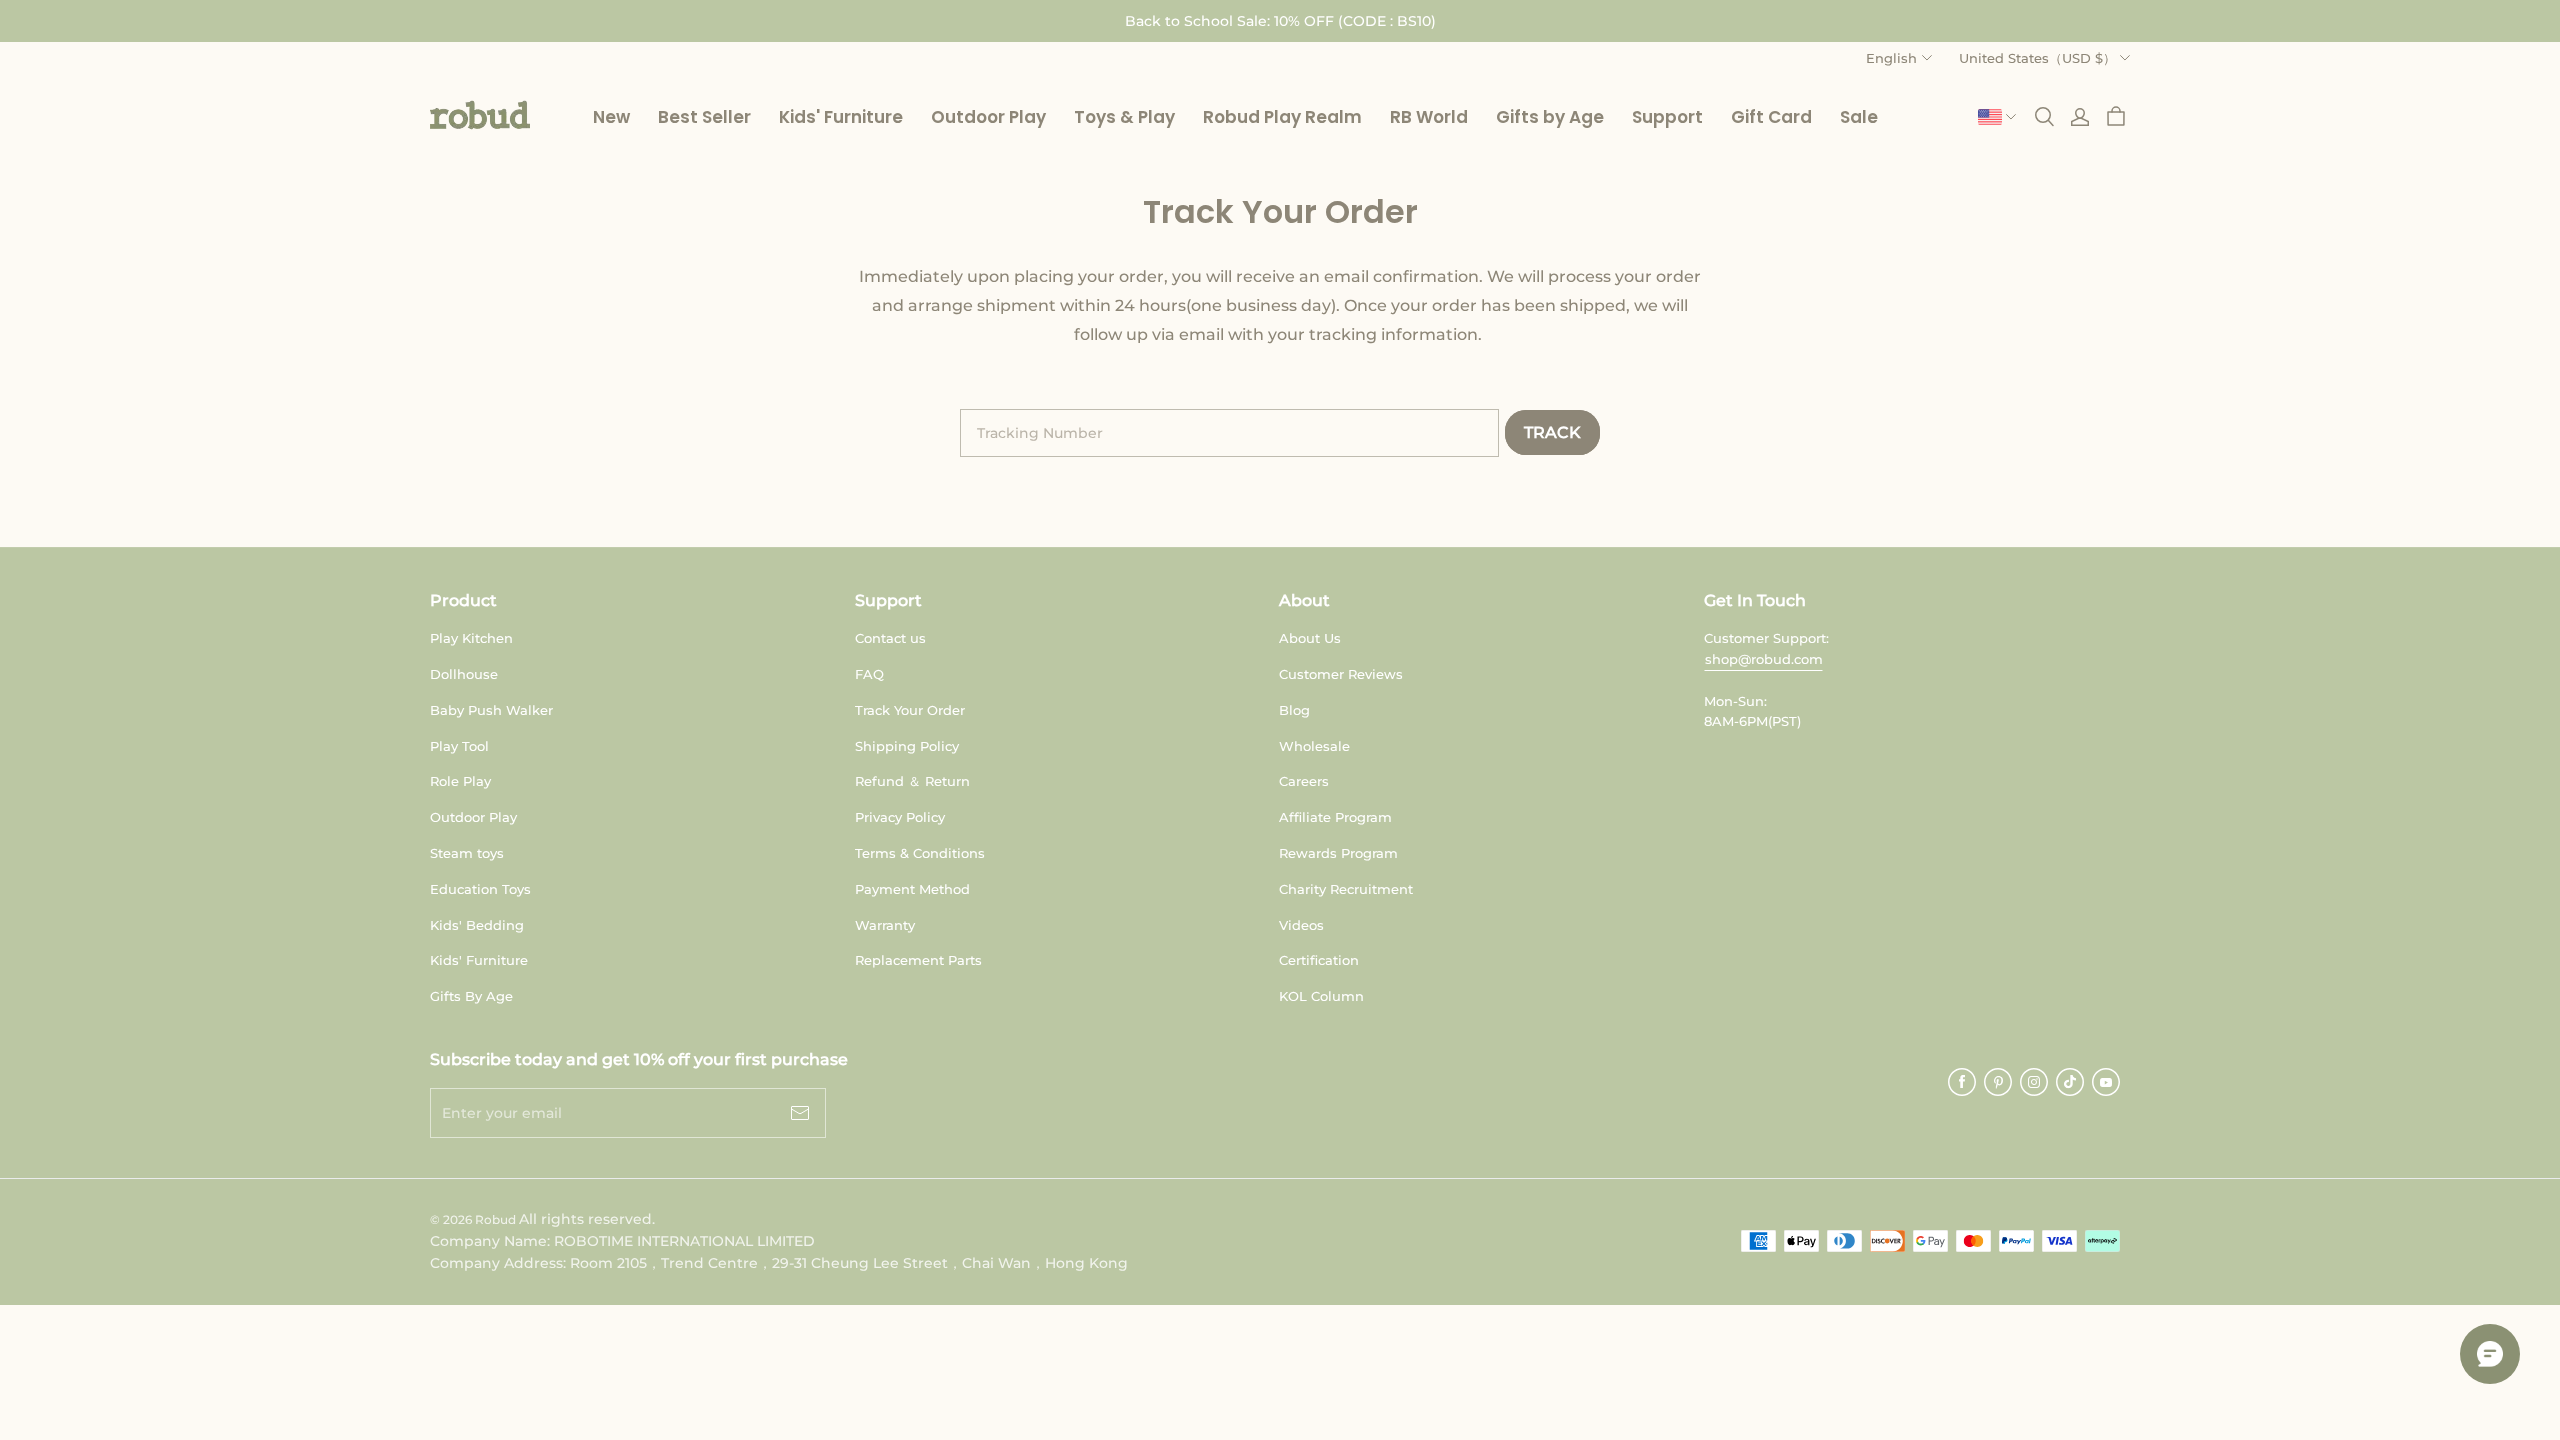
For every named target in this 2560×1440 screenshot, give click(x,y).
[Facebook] (1962, 1082)
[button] (480, 115)
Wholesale (1314, 746)
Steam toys (467, 853)
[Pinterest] (1998, 1082)
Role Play (460, 781)
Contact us (890, 638)
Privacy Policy (900, 817)
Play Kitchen (471, 638)
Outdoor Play (473, 817)
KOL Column (1321, 996)
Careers (1304, 781)
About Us (1310, 638)
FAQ (869, 674)
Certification (1319, 960)
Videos (1301, 925)
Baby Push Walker (491, 710)
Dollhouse (464, 674)
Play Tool (459, 746)
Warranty (885, 925)
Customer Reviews (1341, 674)
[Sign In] (2080, 117)
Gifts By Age (471, 996)
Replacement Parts (918, 960)
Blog (1294, 710)
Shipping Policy (907, 746)
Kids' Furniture (479, 960)
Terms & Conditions (920, 853)
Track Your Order (910, 710)
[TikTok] (2070, 1082)
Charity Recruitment (1346, 889)
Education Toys (480, 889)
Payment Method (912, 889)
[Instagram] (2034, 1082)
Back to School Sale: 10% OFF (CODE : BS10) (1280, 21)
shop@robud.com (1764, 659)
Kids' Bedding (477, 925)
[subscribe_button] (800, 1113)
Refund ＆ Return (912, 781)
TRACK (1552, 432)
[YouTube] (2106, 1082)
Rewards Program (1338, 853)
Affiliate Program (1335, 817)
